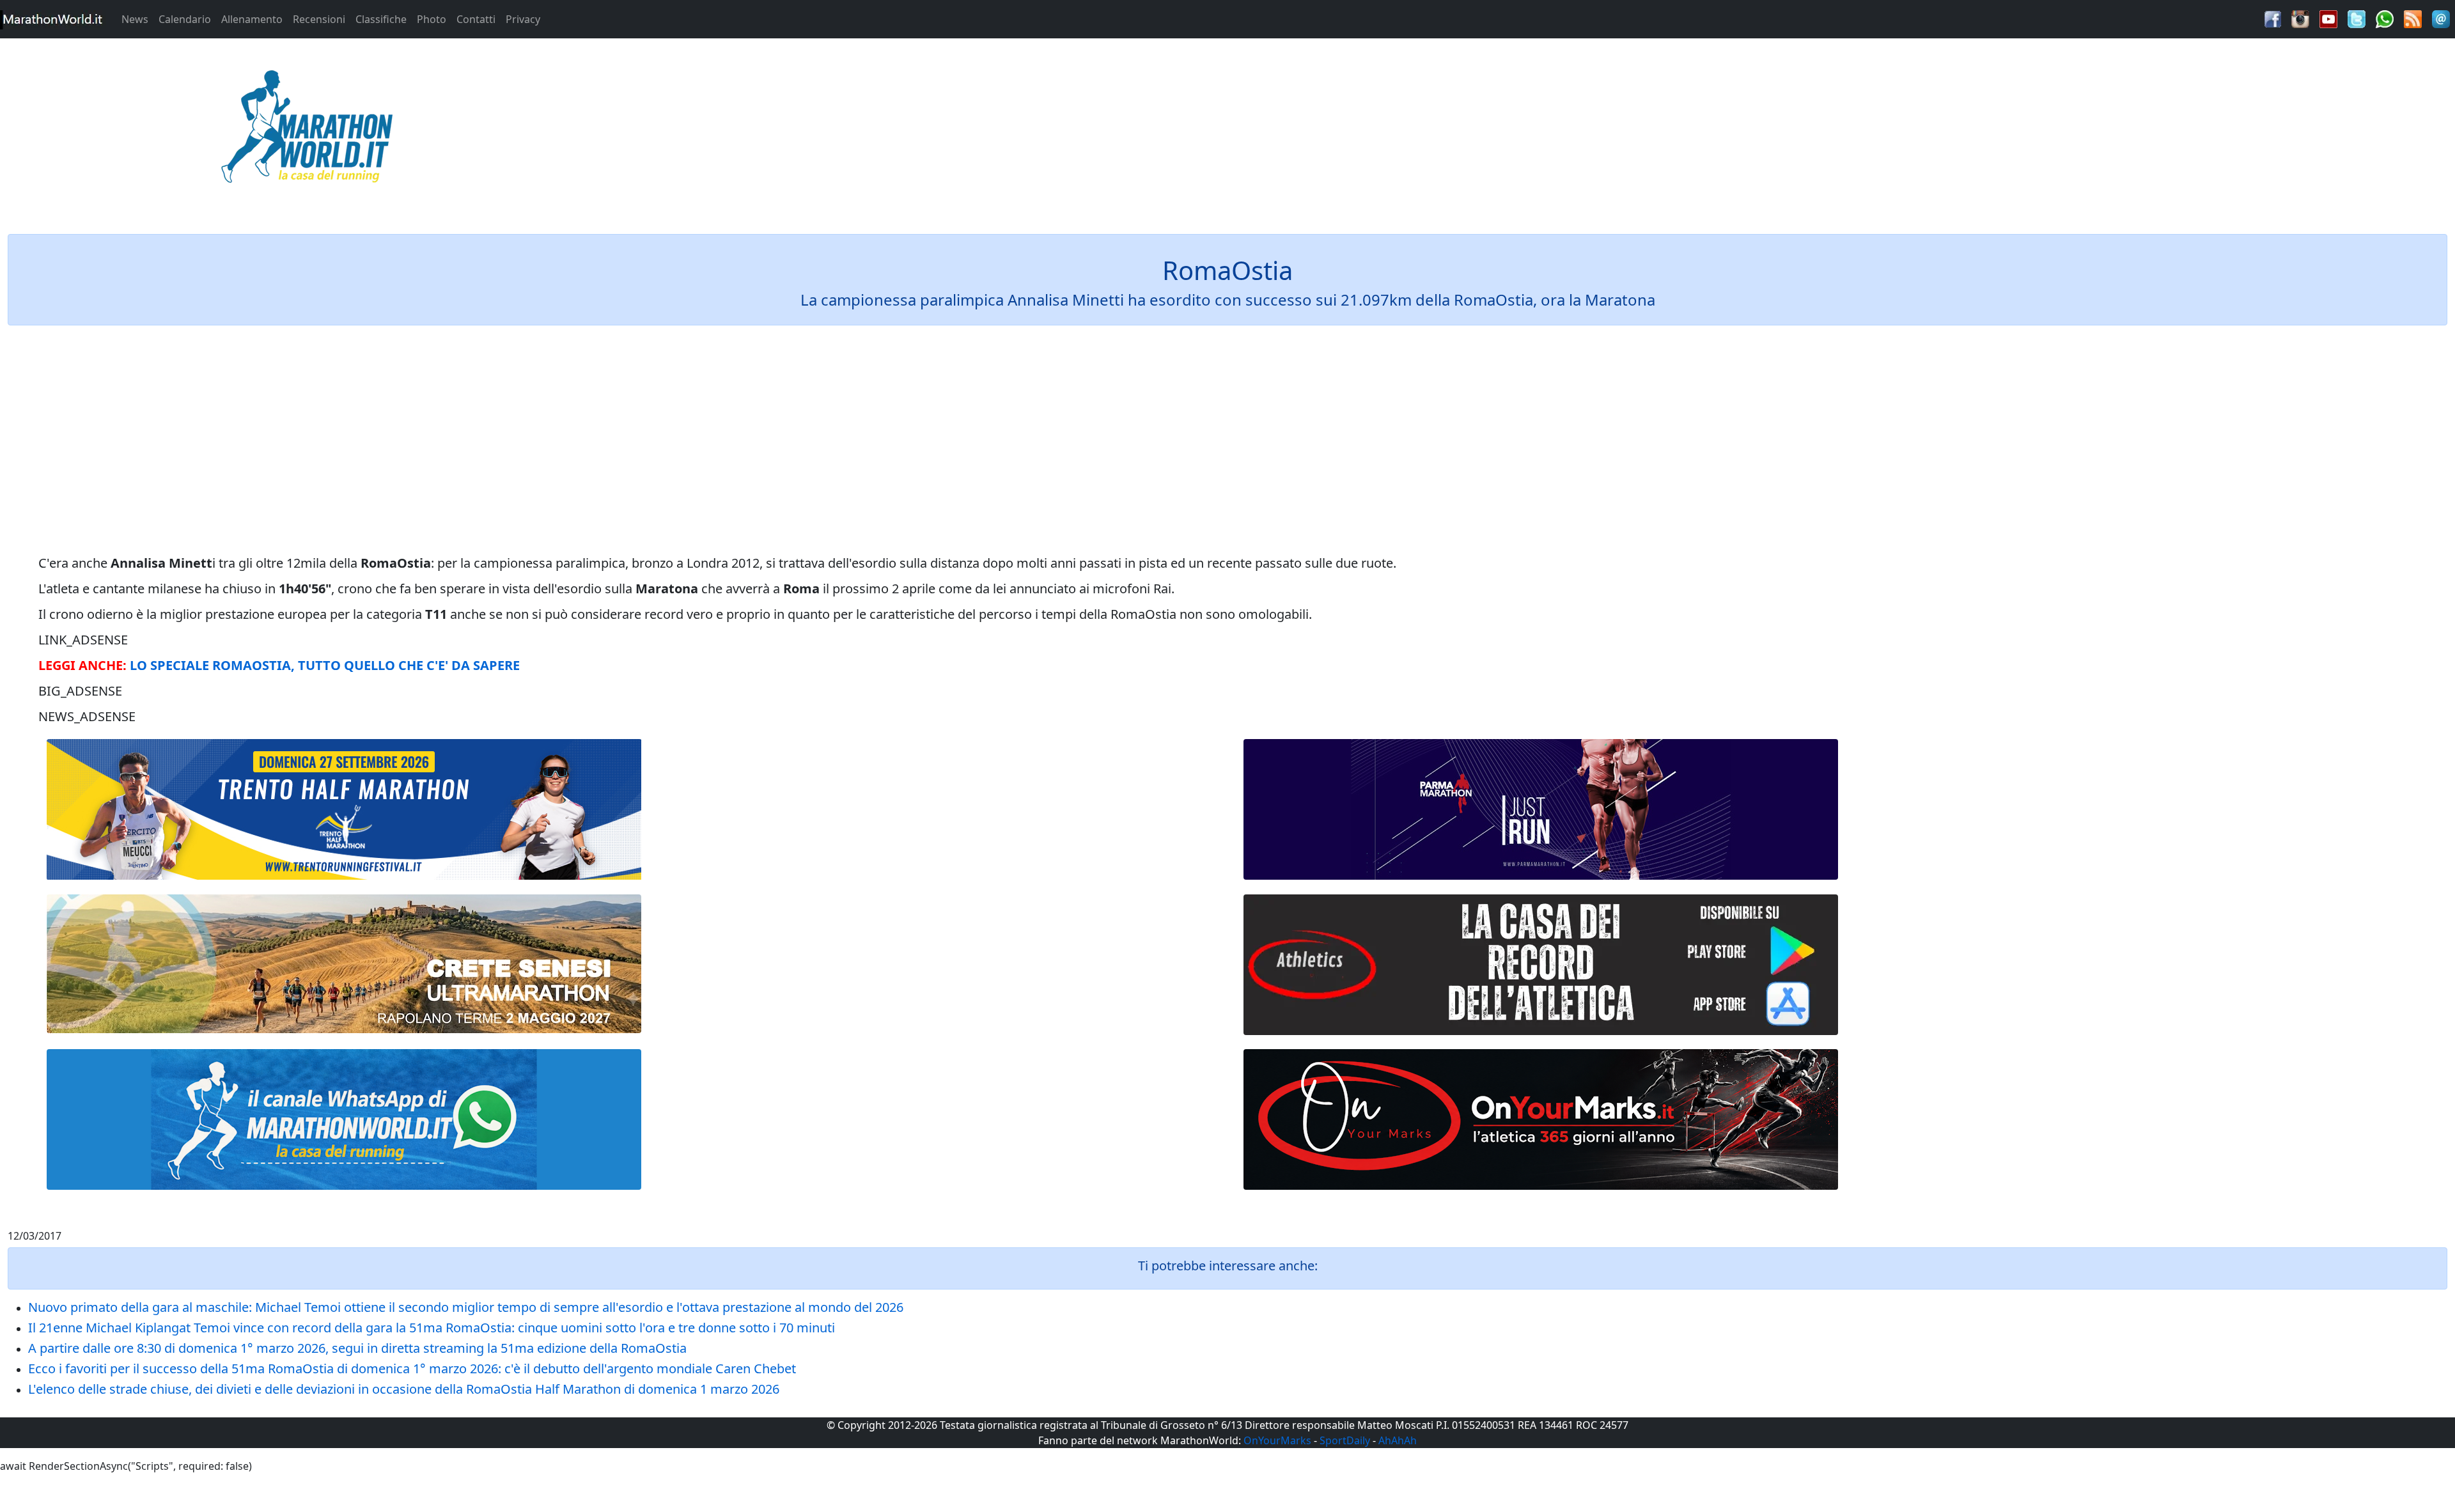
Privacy (523, 19)
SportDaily (1345, 1440)
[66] (344, 810)
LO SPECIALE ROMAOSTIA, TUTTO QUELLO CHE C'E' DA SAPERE (325, 665)
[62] (1541, 809)
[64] (1541, 965)
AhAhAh (1398, 1440)
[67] (344, 964)
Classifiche (381, 19)
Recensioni (319, 19)
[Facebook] (2273, 18)
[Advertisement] (1534, 130)
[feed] (2413, 18)
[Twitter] (2357, 18)
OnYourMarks (1277, 1440)
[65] (344, 1119)
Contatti (476, 19)
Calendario (185, 19)
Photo (432, 19)
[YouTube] (2328, 18)
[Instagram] (2300, 18)
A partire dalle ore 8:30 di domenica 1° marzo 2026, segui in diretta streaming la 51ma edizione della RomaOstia (357, 1348)
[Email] (2441, 18)
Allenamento (252, 19)
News (135, 19)
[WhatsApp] (2385, 18)
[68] (1541, 1119)
